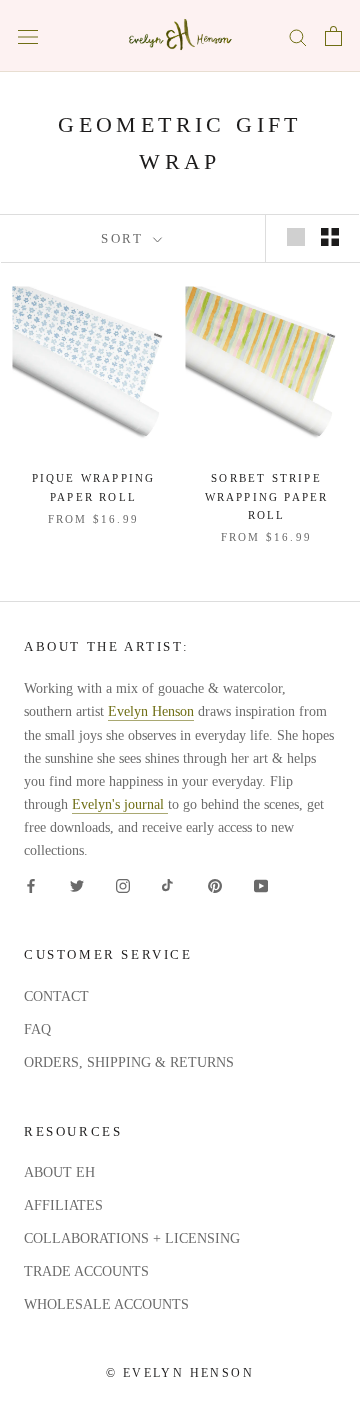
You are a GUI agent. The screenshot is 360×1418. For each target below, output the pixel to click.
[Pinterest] (215, 884)
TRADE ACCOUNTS (86, 1271)
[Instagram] (123, 884)
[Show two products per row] (330, 237)
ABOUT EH (59, 1172)
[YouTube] (261, 884)
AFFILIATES (63, 1205)
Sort (125, 238)
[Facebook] (31, 884)
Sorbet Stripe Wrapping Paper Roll (267, 496)
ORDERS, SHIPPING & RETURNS (129, 1062)
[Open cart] (333, 36)
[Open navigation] (28, 36)
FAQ (37, 1029)
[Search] (298, 36)
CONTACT (56, 996)
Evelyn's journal (120, 804)
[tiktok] (169, 884)
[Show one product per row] (296, 237)
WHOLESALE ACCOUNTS (106, 1304)
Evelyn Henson (151, 711)
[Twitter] (77, 884)
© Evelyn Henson (180, 1373)
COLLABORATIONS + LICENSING (132, 1238)
